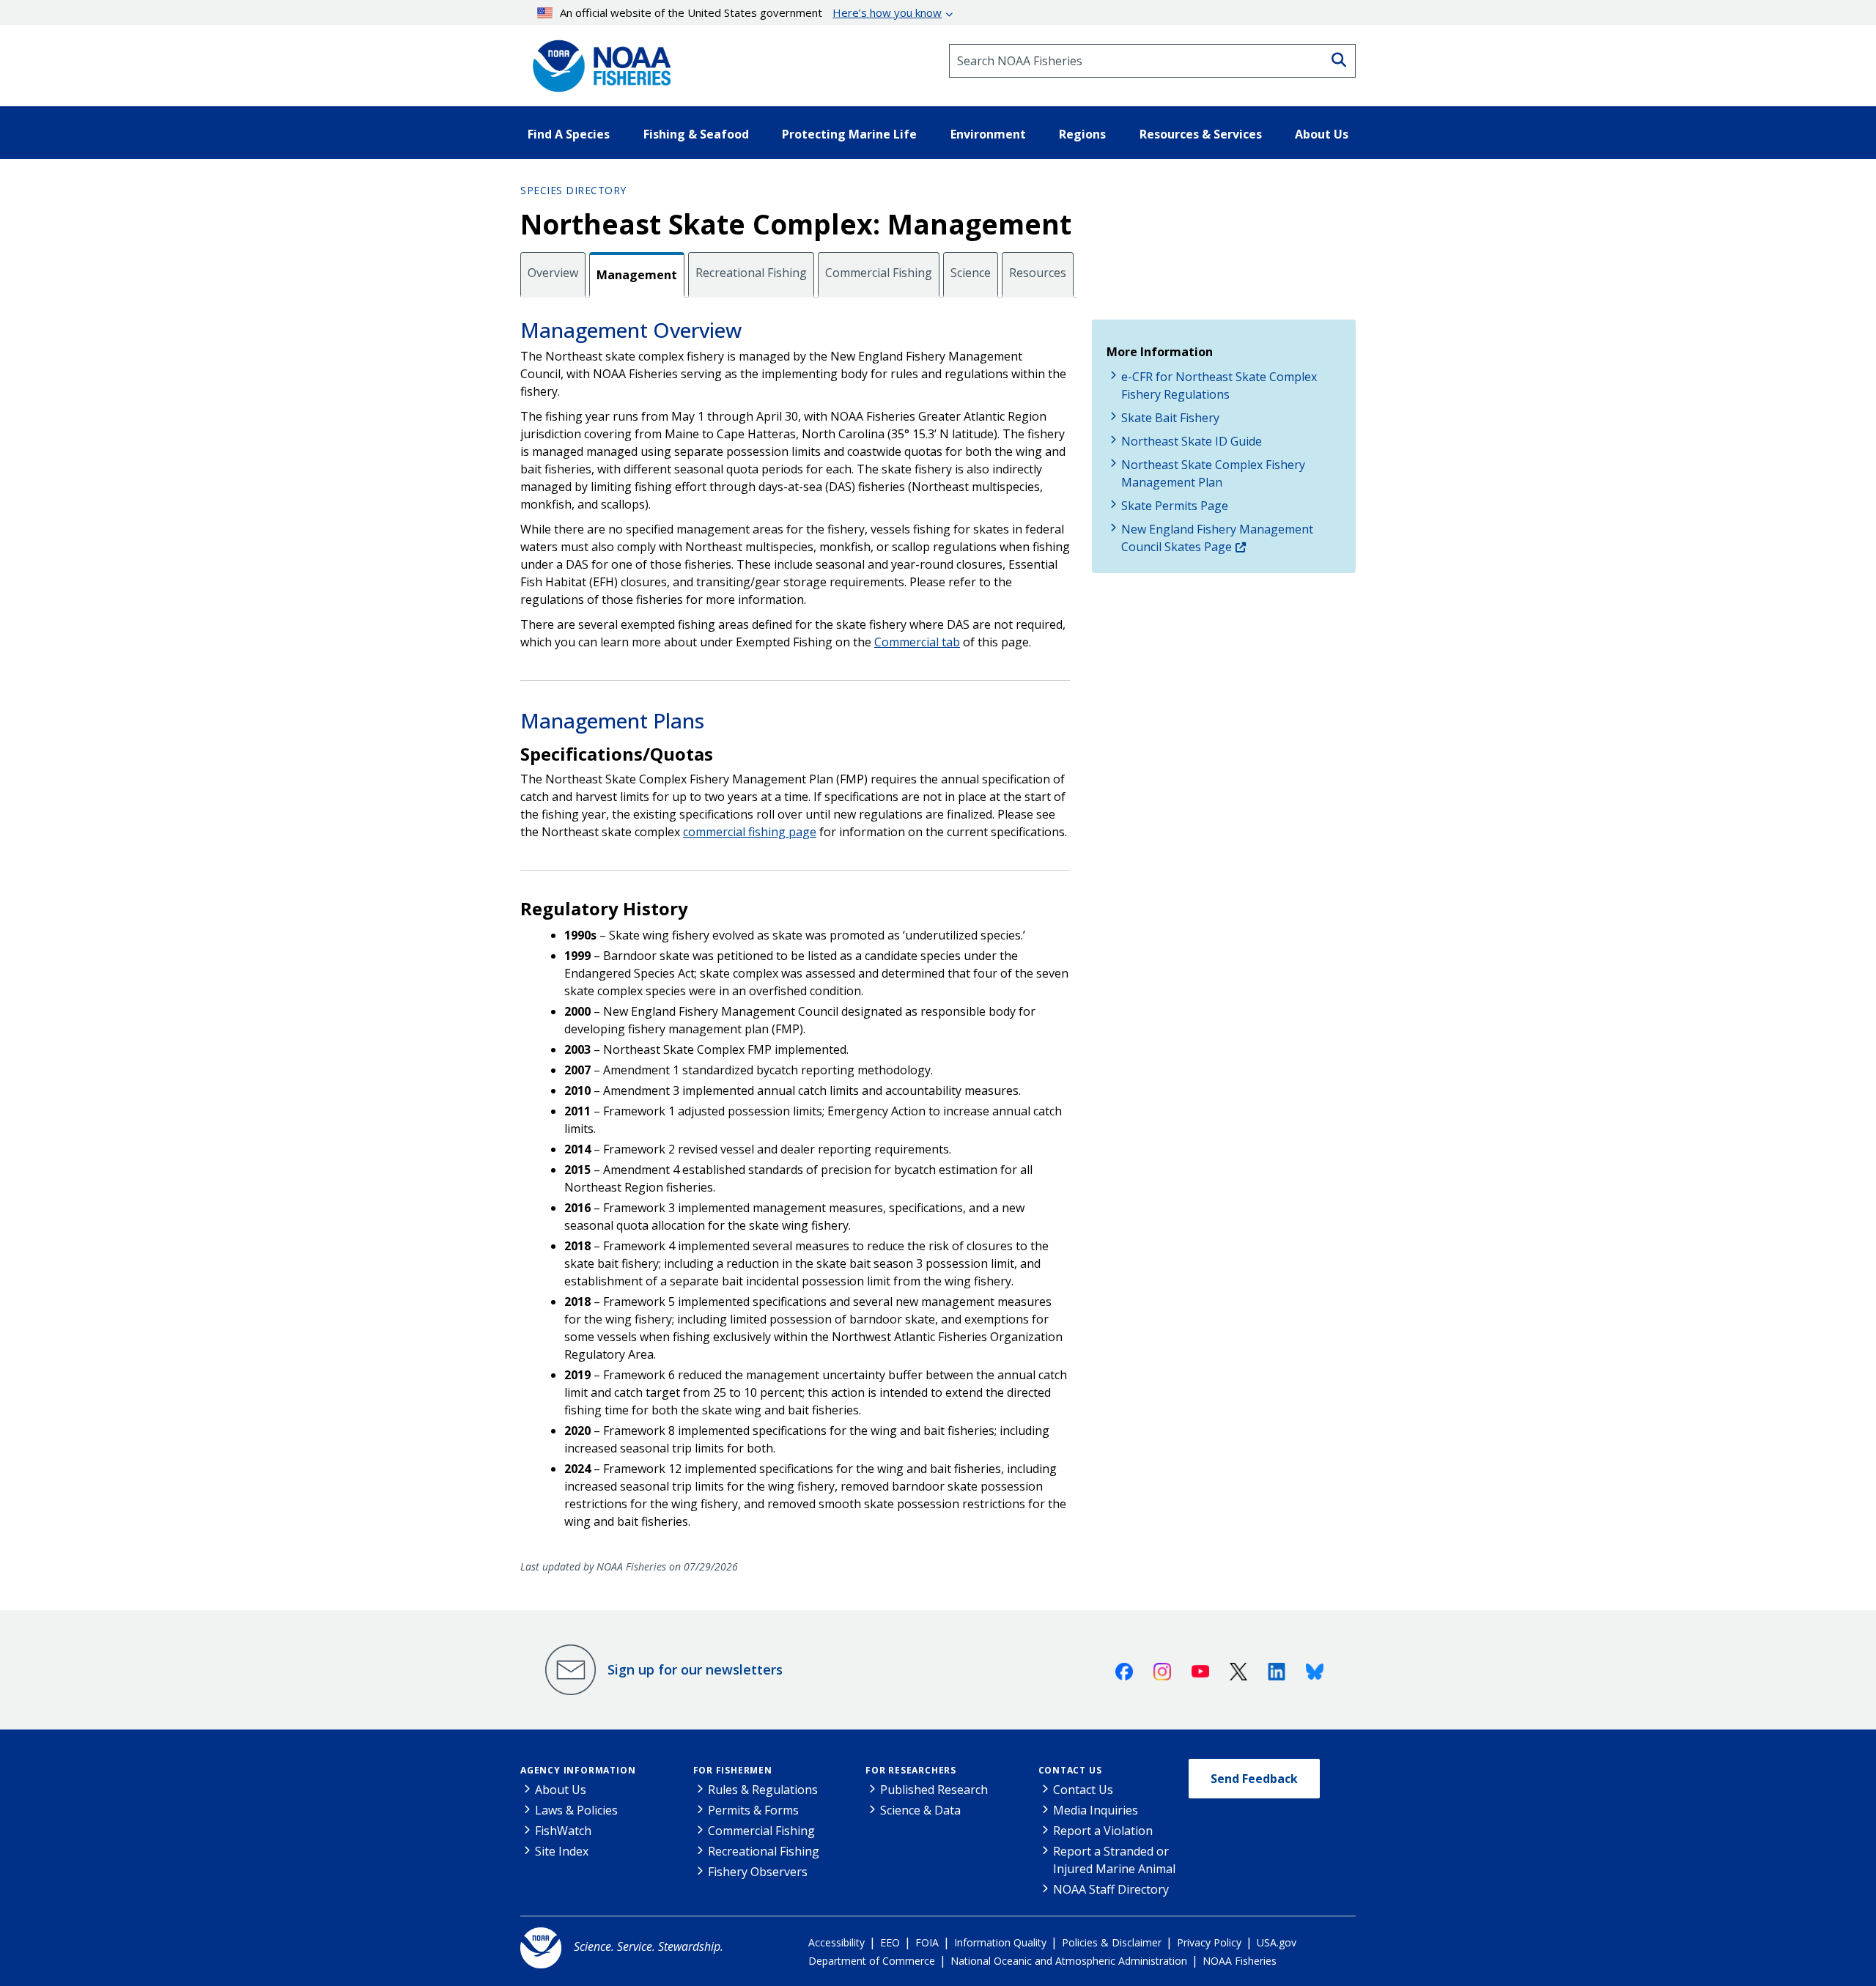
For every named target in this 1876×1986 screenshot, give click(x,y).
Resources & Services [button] (1201, 134)
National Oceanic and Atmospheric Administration (1069, 1961)
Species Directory (573, 190)
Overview (553, 273)
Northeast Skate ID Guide (1192, 441)
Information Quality (1000, 1942)
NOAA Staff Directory (1111, 1889)
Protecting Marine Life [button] (849, 134)
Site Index (562, 1851)
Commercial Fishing (879, 273)
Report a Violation (1103, 1831)
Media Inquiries (1096, 1810)
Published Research (934, 1790)
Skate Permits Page (1175, 506)
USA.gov (1277, 1942)
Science (971, 273)
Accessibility (837, 1942)
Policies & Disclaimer (1112, 1942)
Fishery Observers (758, 1872)
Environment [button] (988, 134)
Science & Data (920, 1810)
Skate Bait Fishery (1170, 418)
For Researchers (911, 1770)
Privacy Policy (1209, 1942)
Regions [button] (1082, 134)
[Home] (597, 61)
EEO (890, 1942)
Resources (1038, 273)
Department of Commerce (872, 1961)
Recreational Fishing (751, 273)
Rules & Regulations (763, 1790)
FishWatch (563, 1831)
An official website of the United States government (751, 12)
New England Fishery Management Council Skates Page (1217, 538)
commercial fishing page (750, 832)
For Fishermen (733, 1770)
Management (637, 275)
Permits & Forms (753, 1810)
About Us (561, 1790)
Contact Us (1070, 1770)
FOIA (927, 1942)
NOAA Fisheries (1240, 1961)
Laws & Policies (576, 1810)
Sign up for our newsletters (695, 1669)
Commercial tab (917, 642)
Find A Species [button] (569, 134)
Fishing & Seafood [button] (696, 134)
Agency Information (578, 1770)
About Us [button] (1322, 134)
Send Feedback (1254, 1779)
